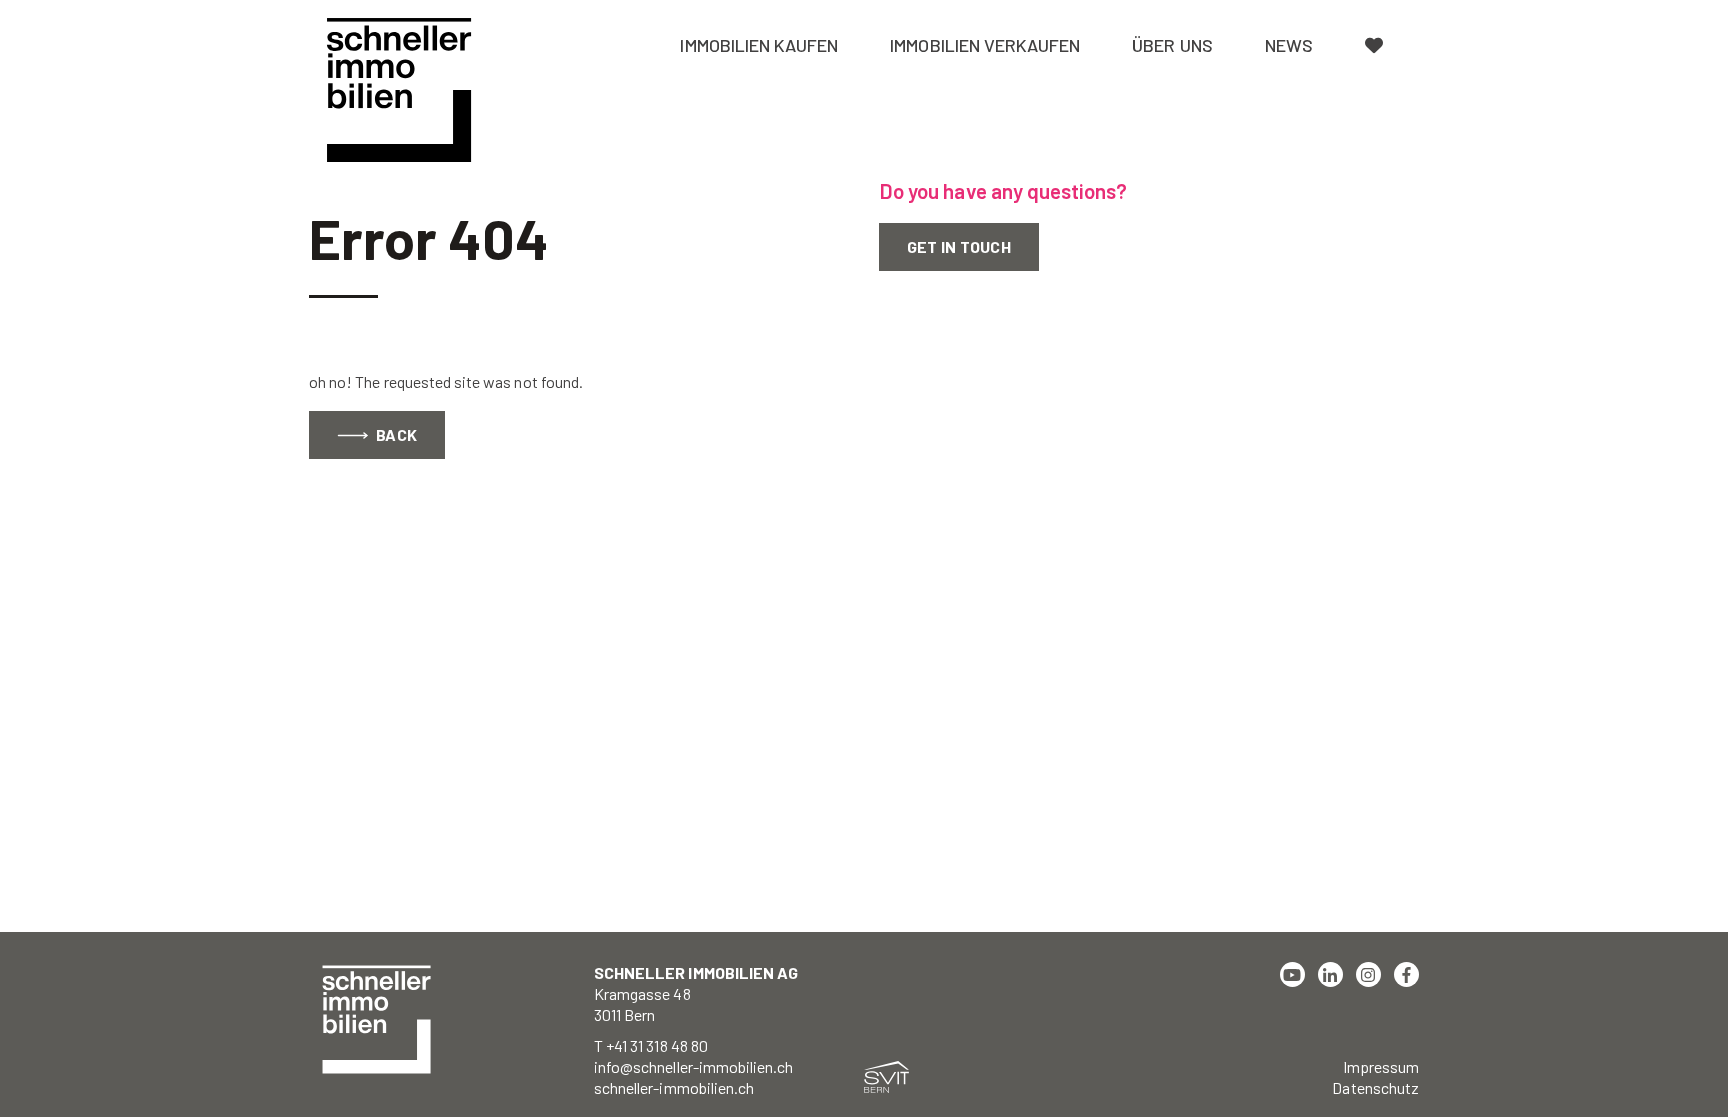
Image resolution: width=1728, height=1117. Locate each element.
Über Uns (1172, 45)
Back (395, 434)
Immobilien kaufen (759, 45)
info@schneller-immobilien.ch (693, 1066)
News (1289, 45)
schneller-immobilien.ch (674, 1087)
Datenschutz (1375, 1087)
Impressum (1381, 1066)
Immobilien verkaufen (985, 45)
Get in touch (959, 246)
